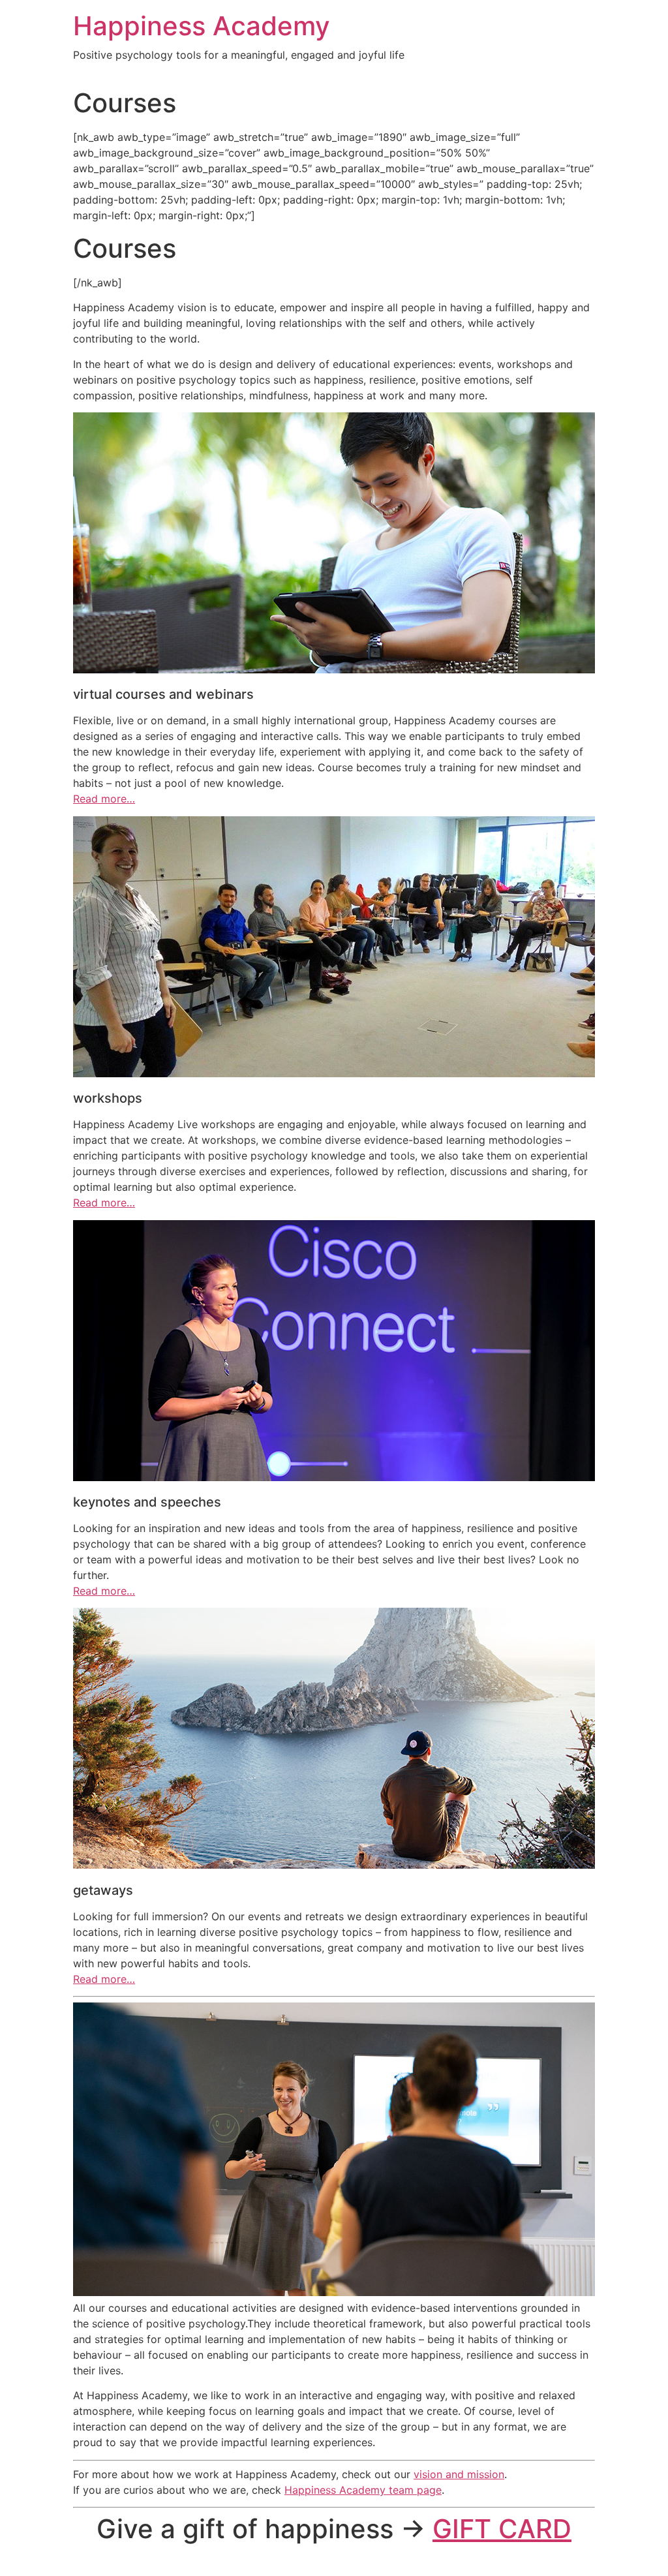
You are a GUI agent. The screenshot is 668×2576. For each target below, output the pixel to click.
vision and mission (459, 2474)
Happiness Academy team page (363, 2490)
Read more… (104, 799)
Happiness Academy (202, 26)
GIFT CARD (502, 2529)
